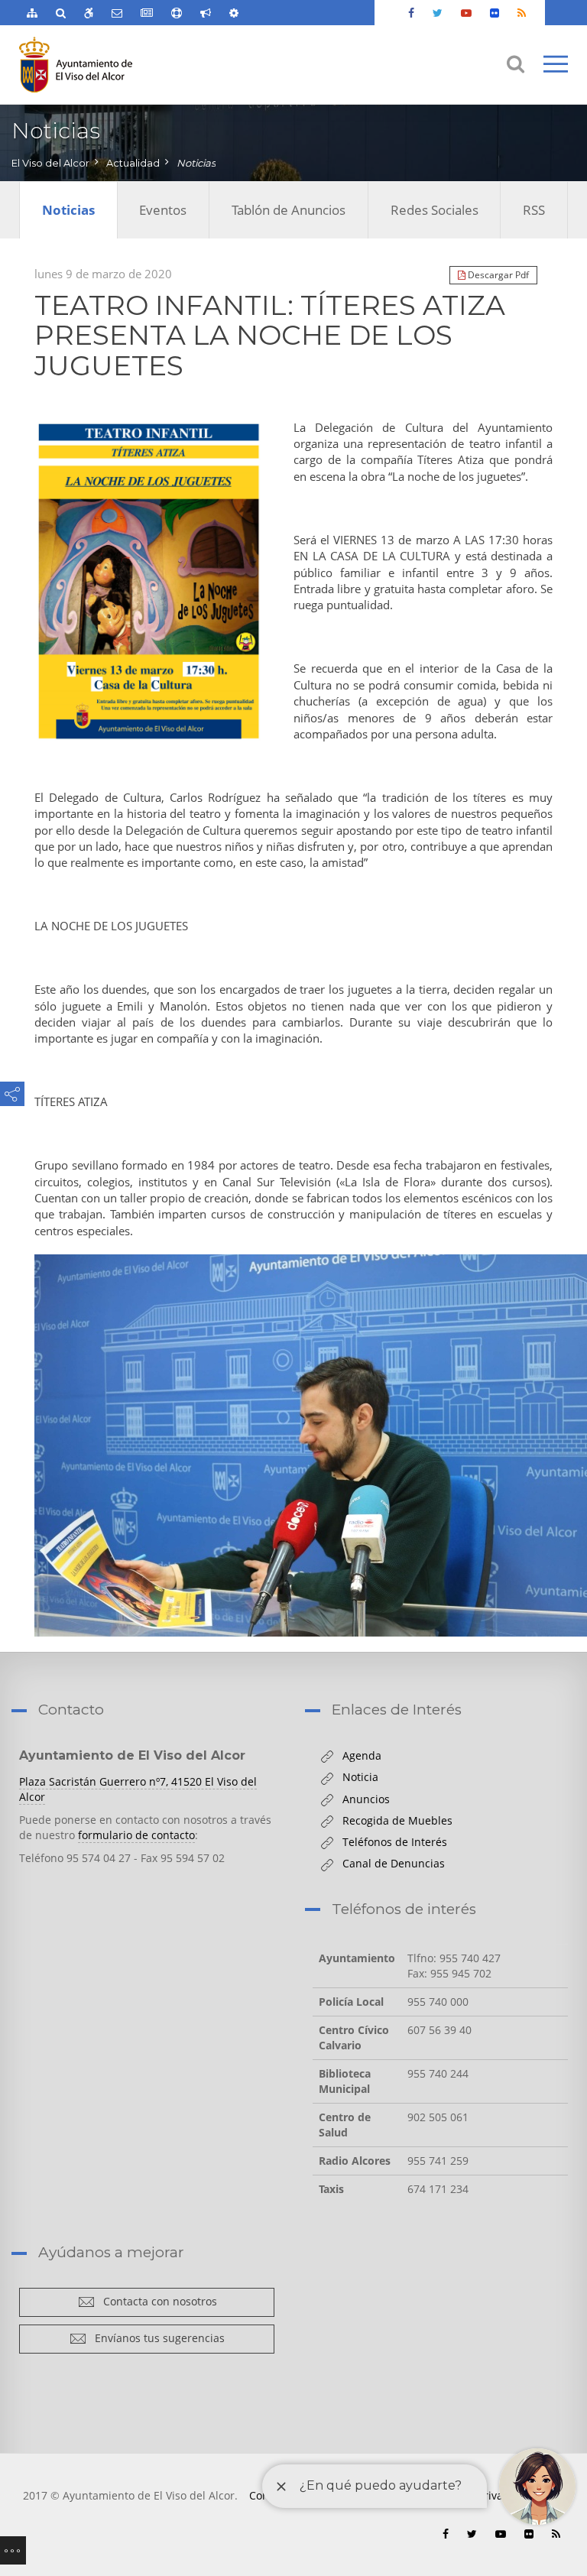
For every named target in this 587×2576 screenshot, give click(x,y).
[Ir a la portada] (105, 65)
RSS (534, 210)
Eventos (163, 210)
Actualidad (133, 163)
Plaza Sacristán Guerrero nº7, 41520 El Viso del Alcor (138, 1789)
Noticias (196, 163)
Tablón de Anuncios (289, 210)
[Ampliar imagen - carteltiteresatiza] (149, 581)
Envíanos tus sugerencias (156, 2338)
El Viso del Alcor (50, 163)
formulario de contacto (136, 1835)
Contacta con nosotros (156, 2301)
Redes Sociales (435, 210)
